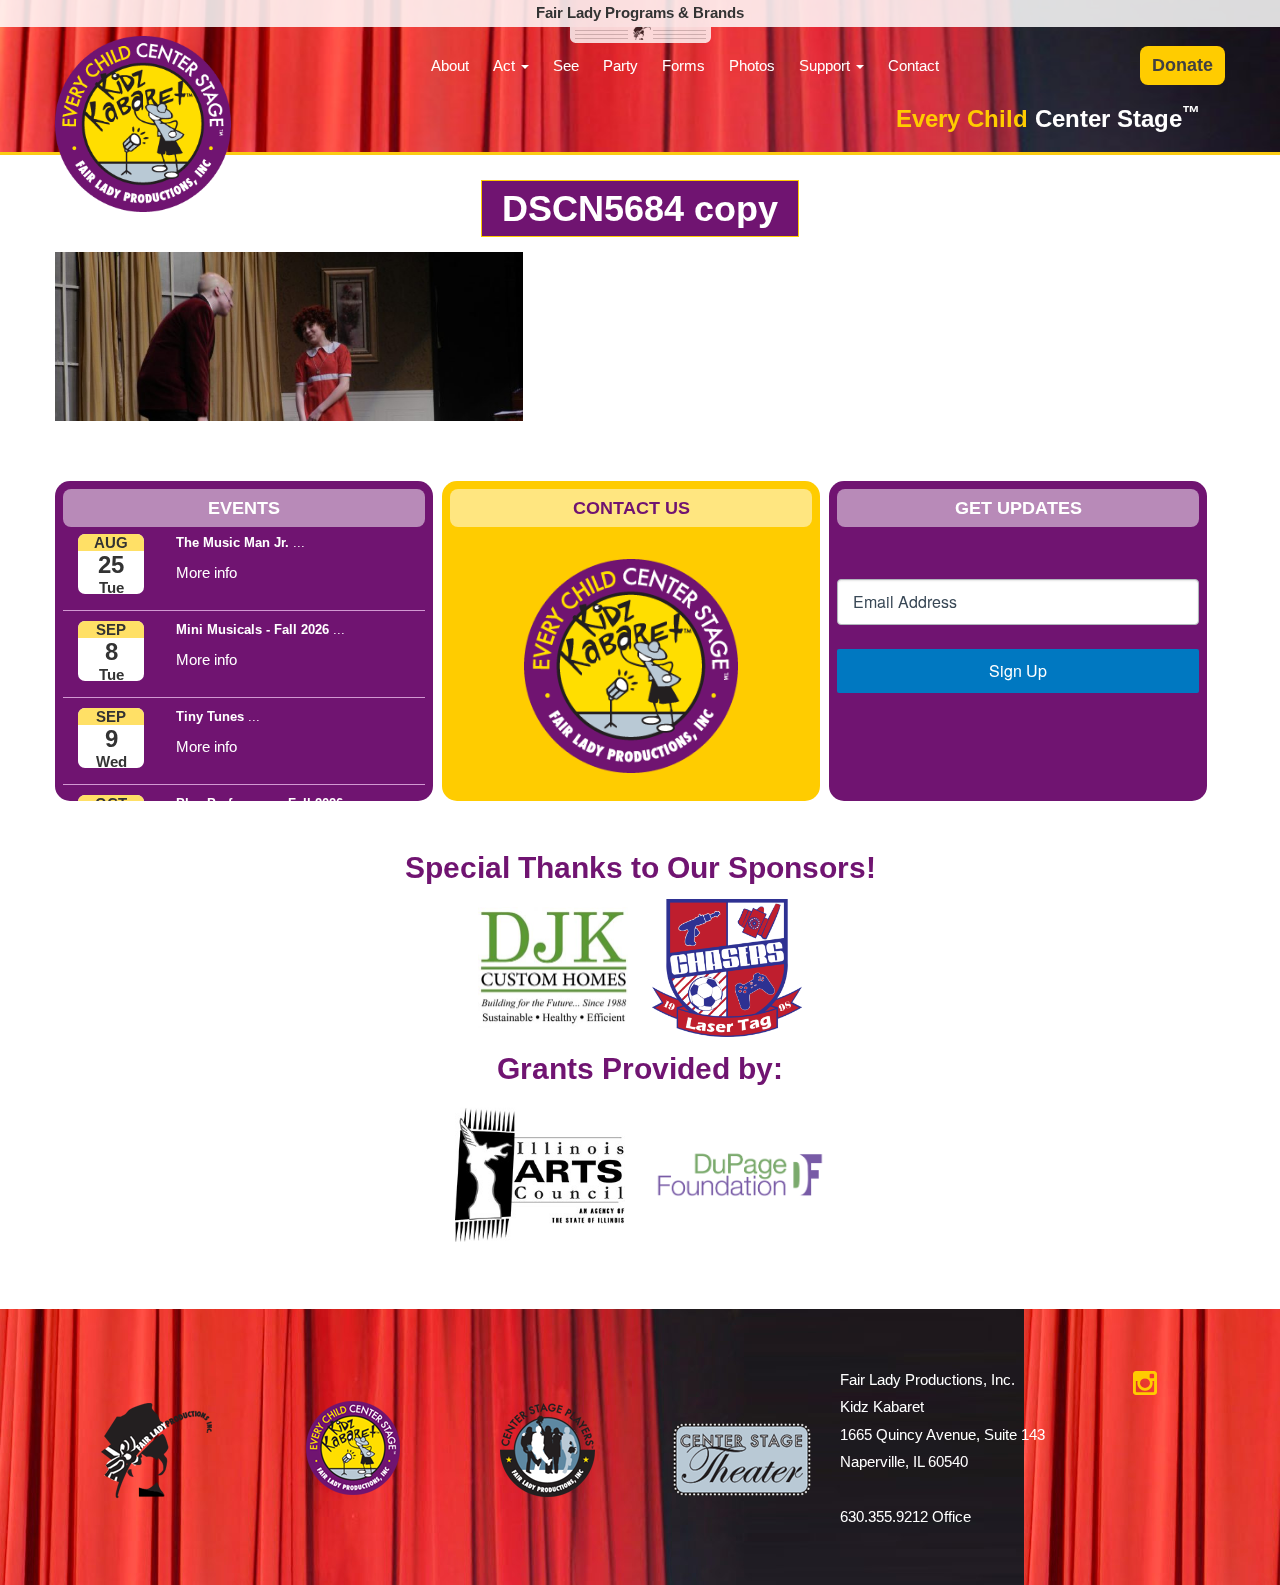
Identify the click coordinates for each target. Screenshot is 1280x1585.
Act (506, 65)
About (450, 65)
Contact (913, 65)
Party (620, 65)
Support (826, 65)
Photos (752, 65)
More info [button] (206, 572)
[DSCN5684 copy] (289, 334)
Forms (683, 65)
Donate (1182, 65)
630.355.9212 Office (905, 1516)
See (566, 65)
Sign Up (1018, 670)
